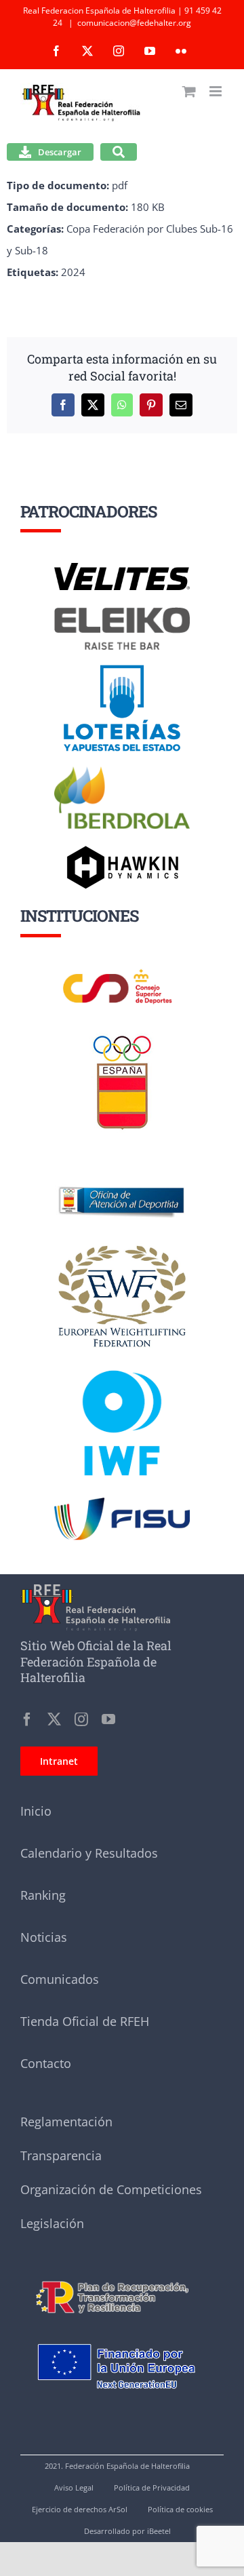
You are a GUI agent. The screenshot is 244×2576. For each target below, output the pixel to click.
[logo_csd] (122, 973)
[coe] (122, 1036)
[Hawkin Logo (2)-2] (122, 851)
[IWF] (122, 1360)
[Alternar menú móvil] (217, 91)
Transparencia (61, 2155)
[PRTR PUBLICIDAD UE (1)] (122, 2275)
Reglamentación (66, 2122)
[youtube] (108, 1719)
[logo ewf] (122, 1248)
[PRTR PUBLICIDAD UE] (122, 2331)
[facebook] (27, 1719)
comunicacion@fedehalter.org (134, 23)
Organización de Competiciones (111, 2189)
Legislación (52, 2223)
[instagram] (81, 1719)
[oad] (122, 1168)
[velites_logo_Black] (122, 568)
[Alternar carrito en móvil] (189, 91)
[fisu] (122, 1502)
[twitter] (54, 1719)
